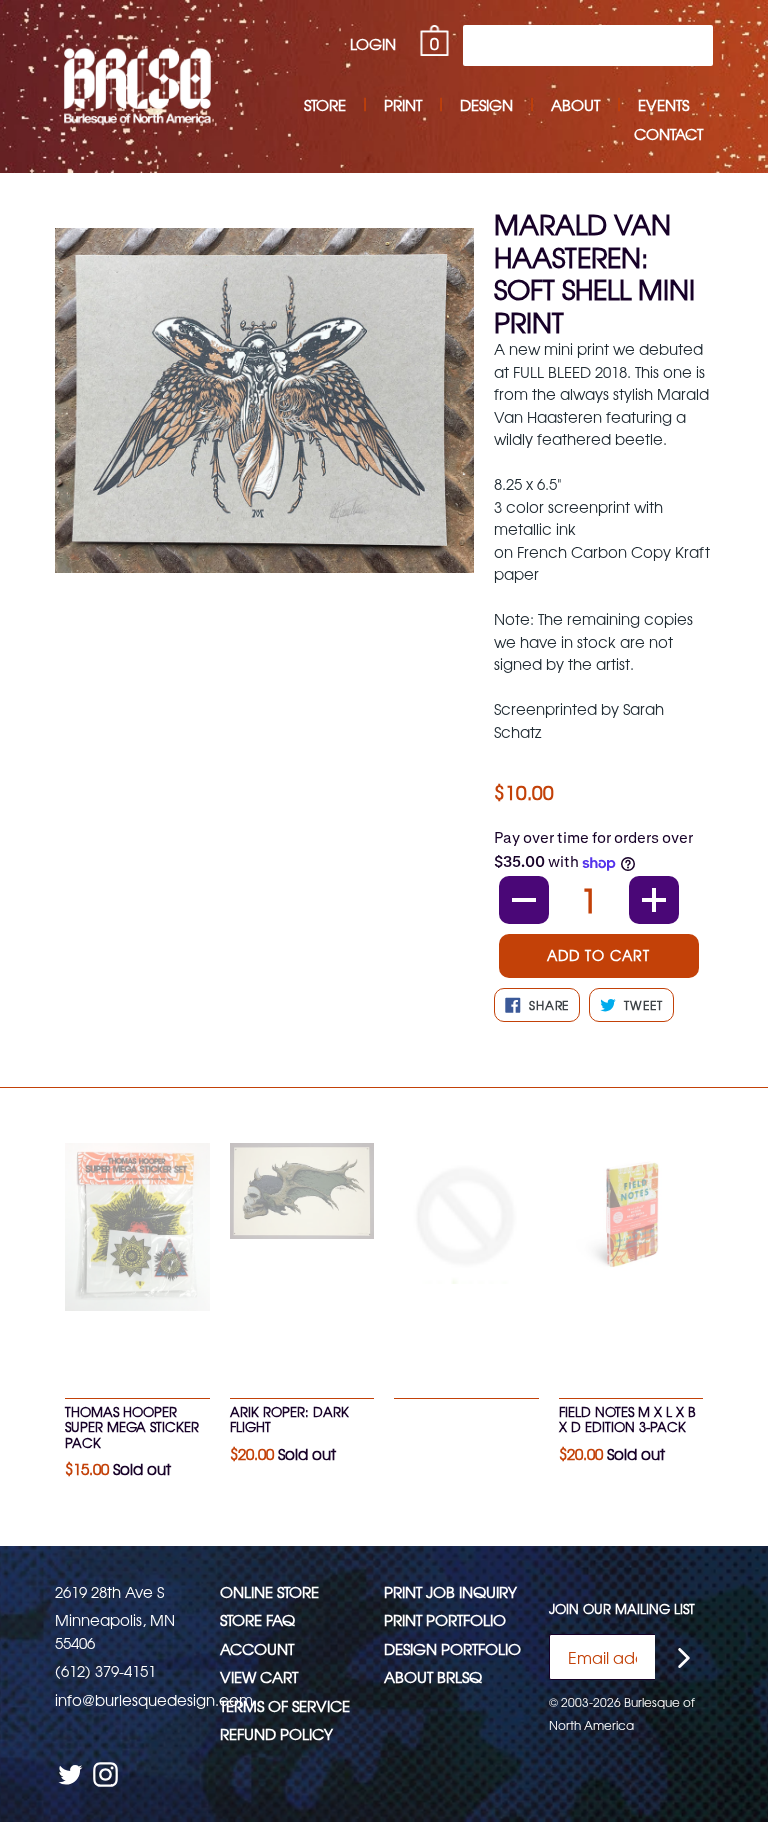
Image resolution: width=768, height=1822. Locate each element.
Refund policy (276, 1733)
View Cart (259, 1676)
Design (486, 104)
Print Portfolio (445, 1619)
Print (403, 104)
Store (325, 104)
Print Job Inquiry (450, 1591)
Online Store (269, 1591)
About (575, 104)
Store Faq (257, 1619)
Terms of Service (285, 1705)
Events (663, 104)
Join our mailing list (622, 1609)
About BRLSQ (433, 1676)
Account (257, 1648)
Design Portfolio (452, 1648)
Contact (668, 133)
